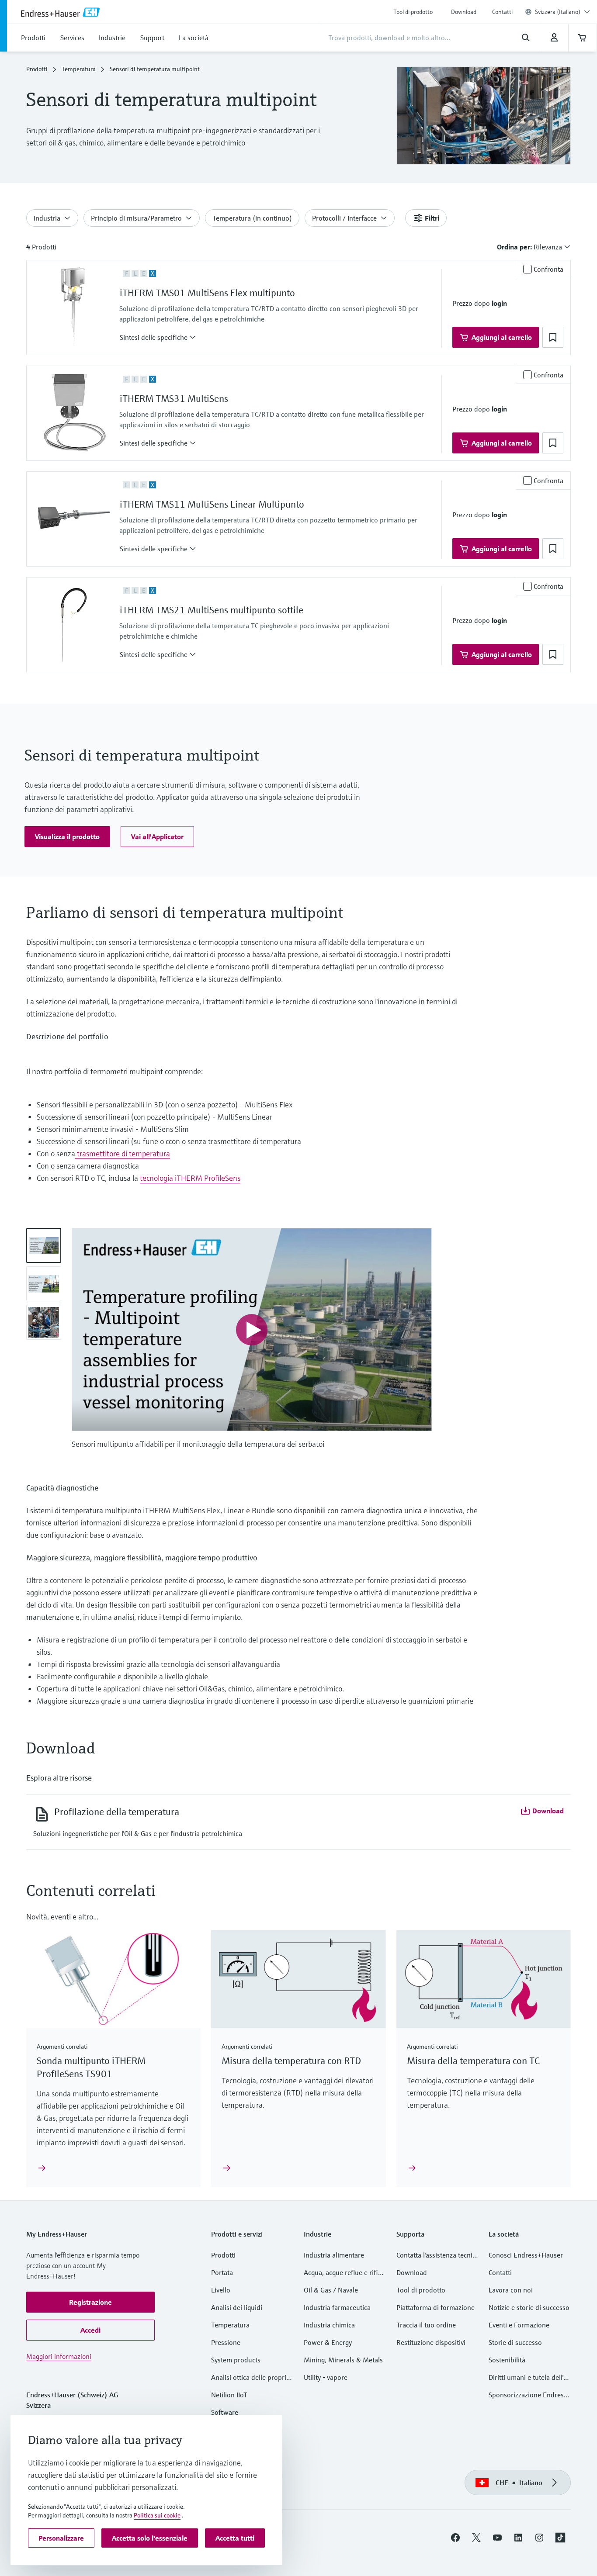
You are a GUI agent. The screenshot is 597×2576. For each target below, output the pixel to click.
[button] (158, 337)
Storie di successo (515, 2342)
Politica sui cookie (157, 2515)
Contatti (502, 12)
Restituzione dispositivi (431, 2342)
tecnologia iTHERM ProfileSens (190, 1178)
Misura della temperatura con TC (473, 2061)
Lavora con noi (511, 2290)
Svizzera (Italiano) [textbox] (558, 12)
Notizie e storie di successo (529, 2307)
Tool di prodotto (413, 12)
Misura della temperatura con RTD (291, 2061)
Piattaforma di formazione (436, 2307)
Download (464, 12)
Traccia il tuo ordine (426, 2325)
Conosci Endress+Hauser (526, 2255)
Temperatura (79, 69)
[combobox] (562, 12)
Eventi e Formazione (519, 2325)
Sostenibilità (507, 2360)
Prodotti (37, 69)
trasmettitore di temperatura (123, 1153)
